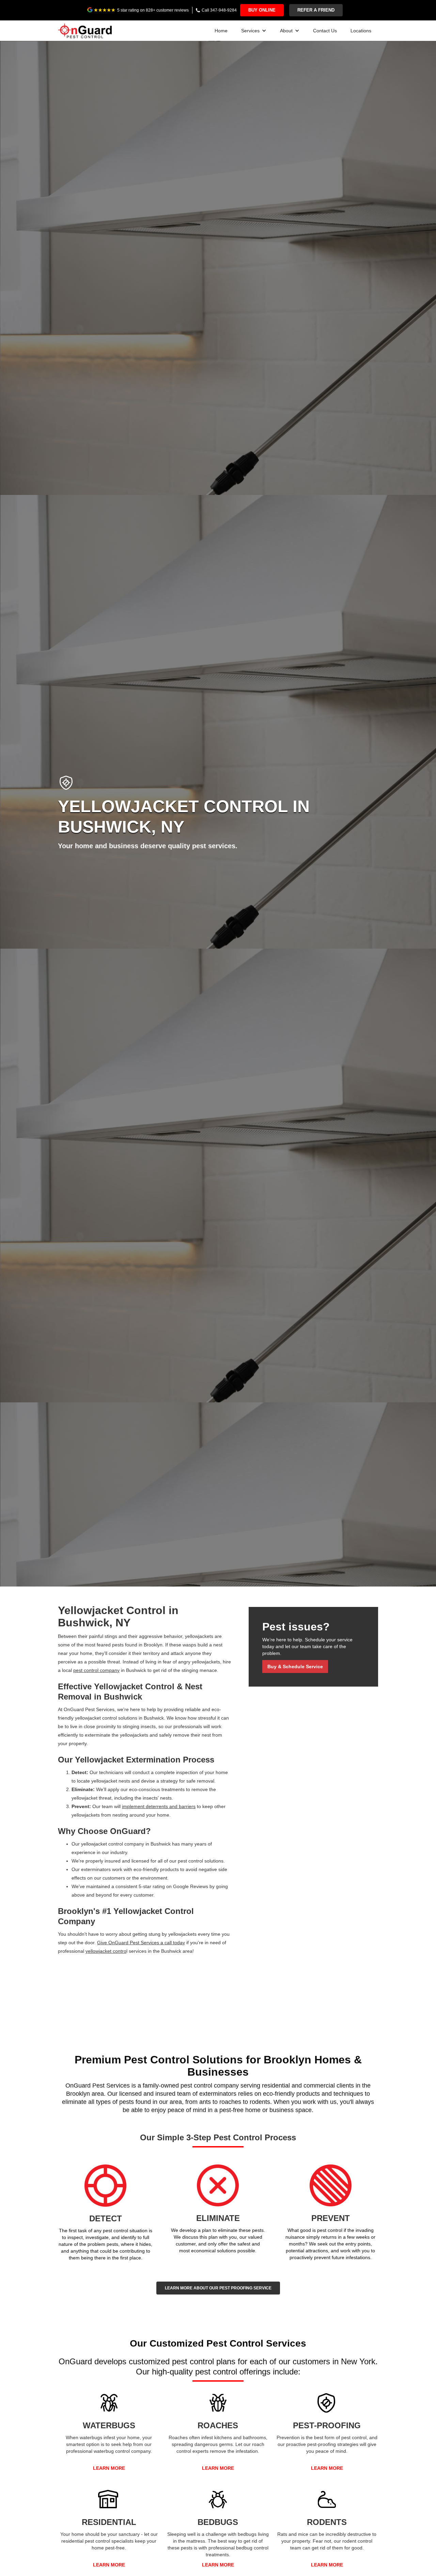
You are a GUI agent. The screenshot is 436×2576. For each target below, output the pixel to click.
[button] (254, 31)
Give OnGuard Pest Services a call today (141, 1943)
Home (221, 31)
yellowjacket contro (106, 1951)
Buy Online (262, 10)
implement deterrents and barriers (159, 1806)
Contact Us (325, 31)
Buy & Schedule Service (295, 1667)
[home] (85, 29)
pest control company (96, 1670)
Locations (361, 31)
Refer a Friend (316, 10)
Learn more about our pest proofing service (218, 2288)
